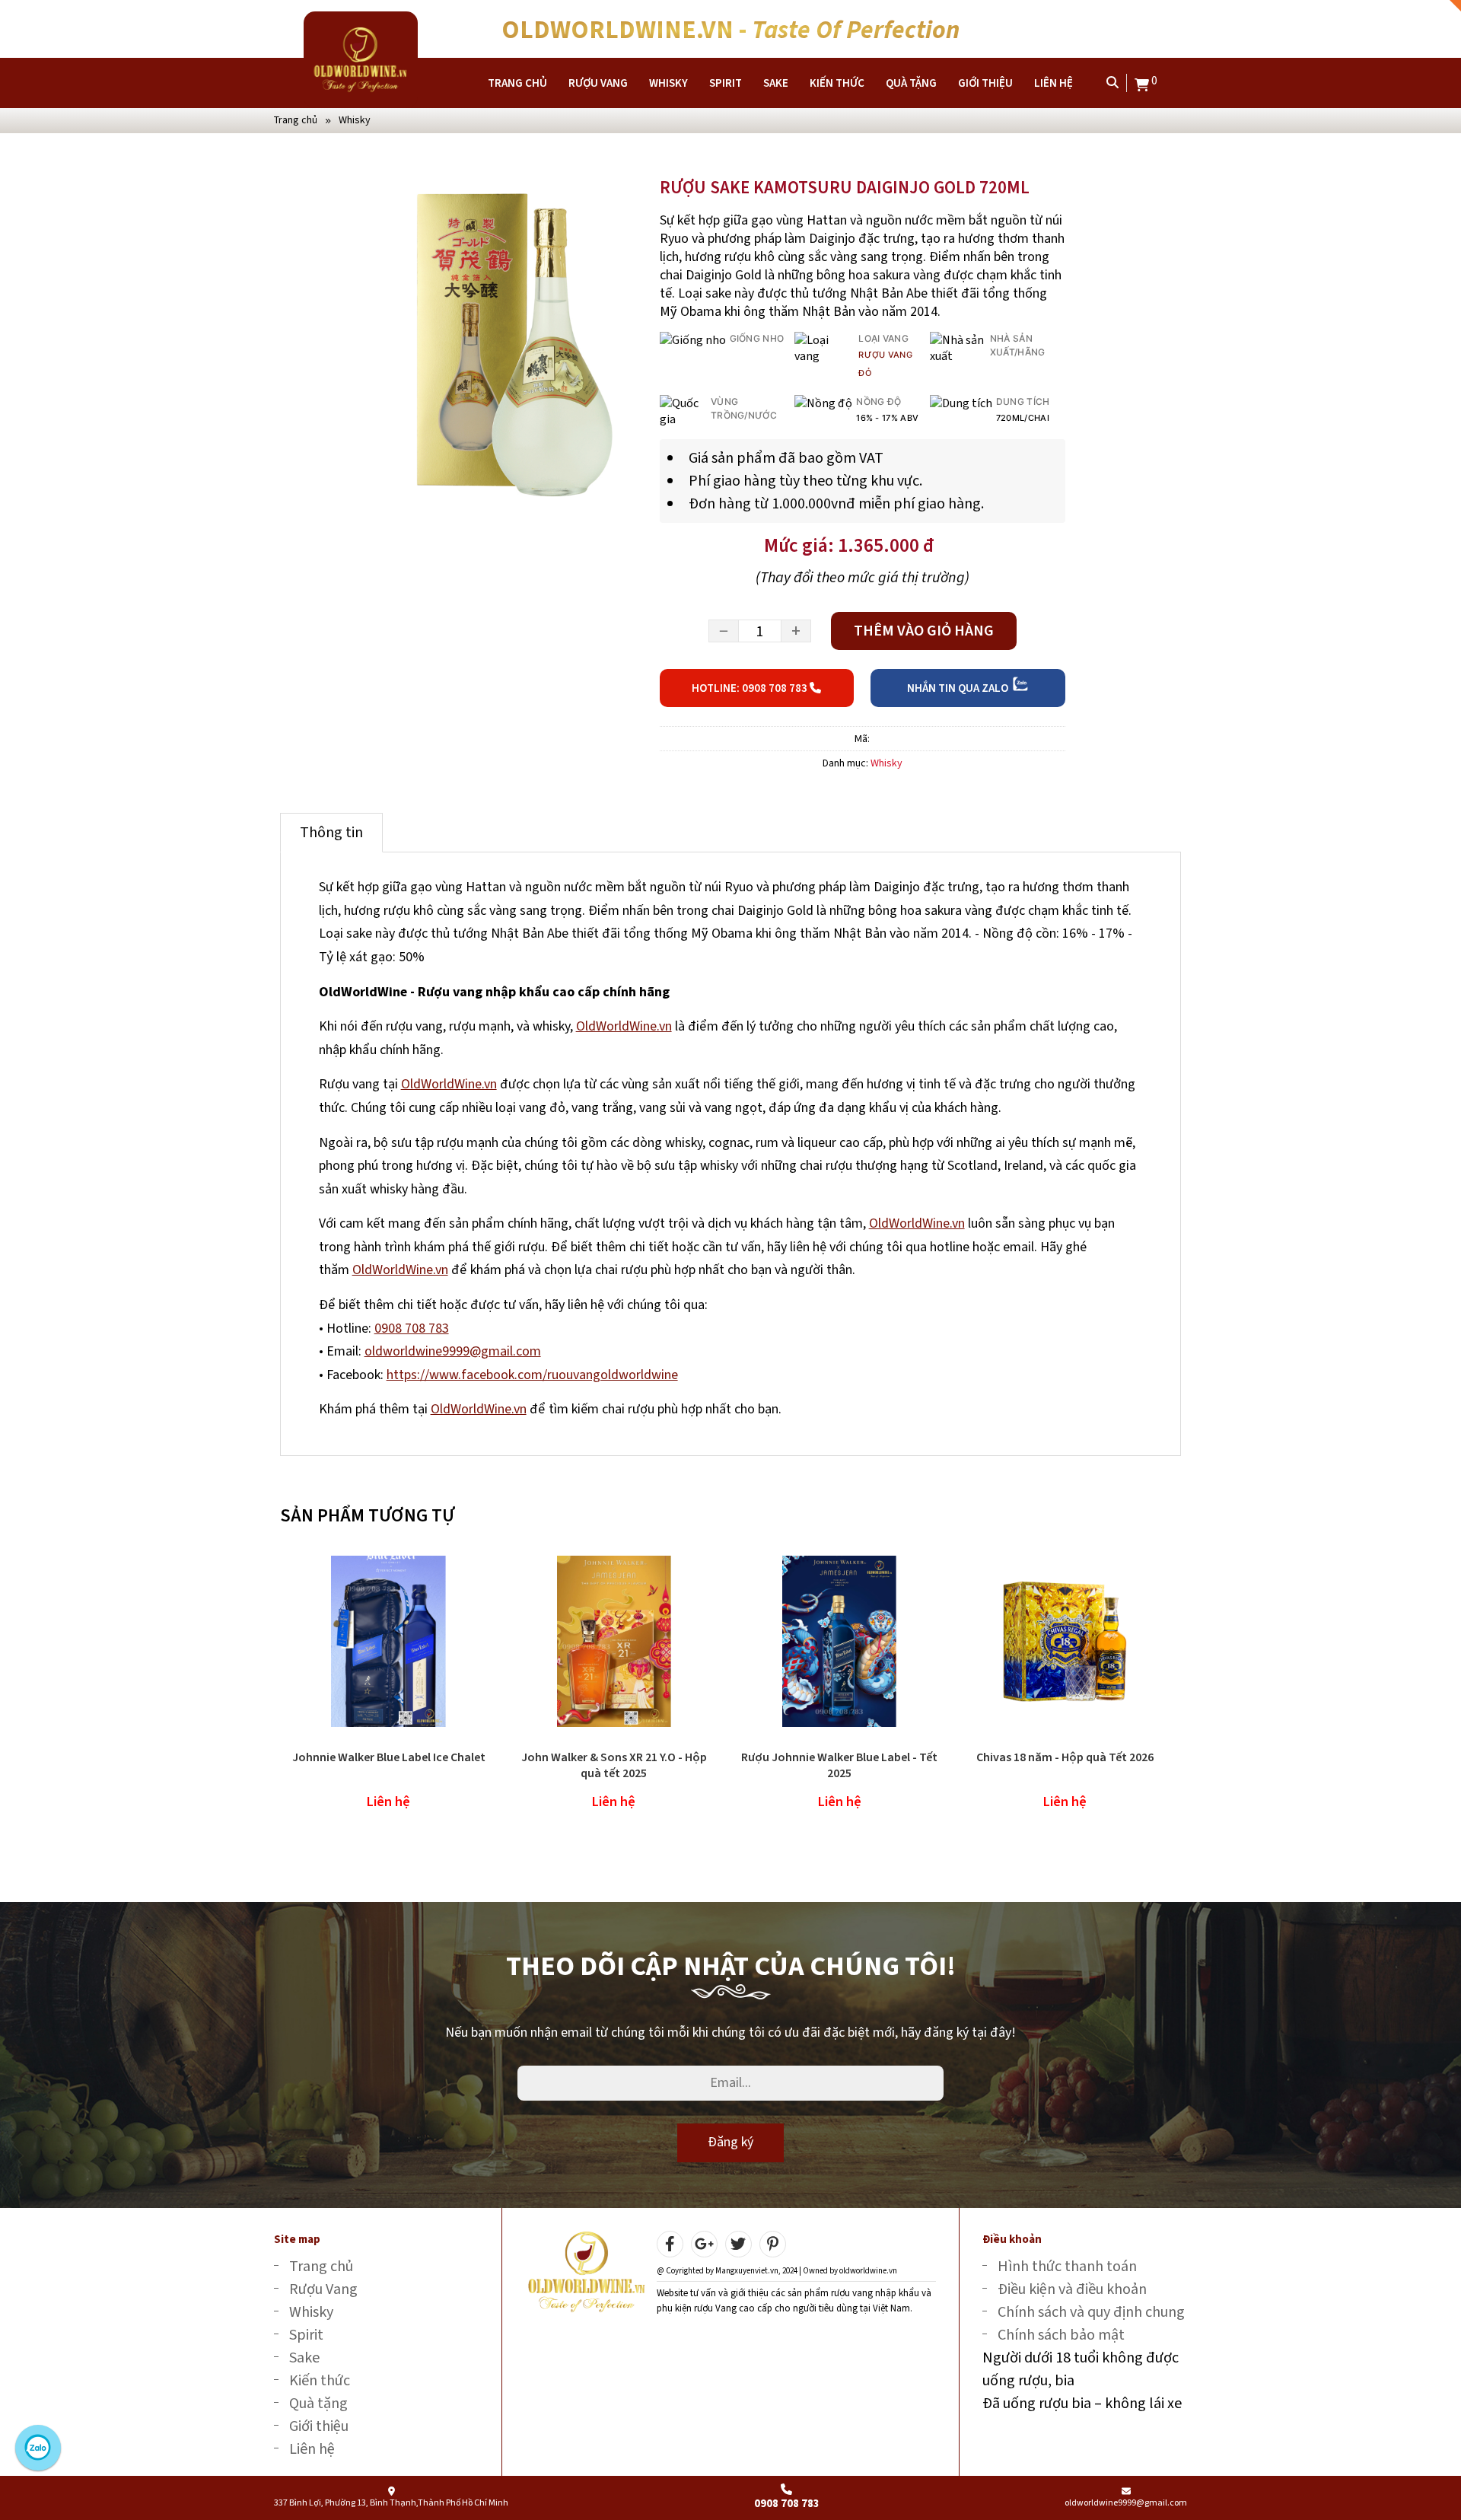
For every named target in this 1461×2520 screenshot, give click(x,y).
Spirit (726, 83)
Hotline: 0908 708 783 (751, 688)
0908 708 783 (412, 1328)
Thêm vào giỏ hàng (924, 631)
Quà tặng (911, 83)
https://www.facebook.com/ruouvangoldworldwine (532, 1375)
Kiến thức (837, 83)
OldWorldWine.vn (624, 1026)
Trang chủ (517, 83)
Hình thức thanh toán (1067, 2266)
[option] (508, 343)
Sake (776, 83)
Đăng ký (730, 2142)
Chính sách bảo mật (1061, 2335)
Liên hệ (1054, 83)
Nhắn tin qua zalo (959, 688)
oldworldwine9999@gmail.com (453, 1351)
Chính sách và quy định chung (1091, 2312)
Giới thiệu (985, 83)
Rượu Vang (598, 83)
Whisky (668, 83)
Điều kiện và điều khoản (1072, 2289)
